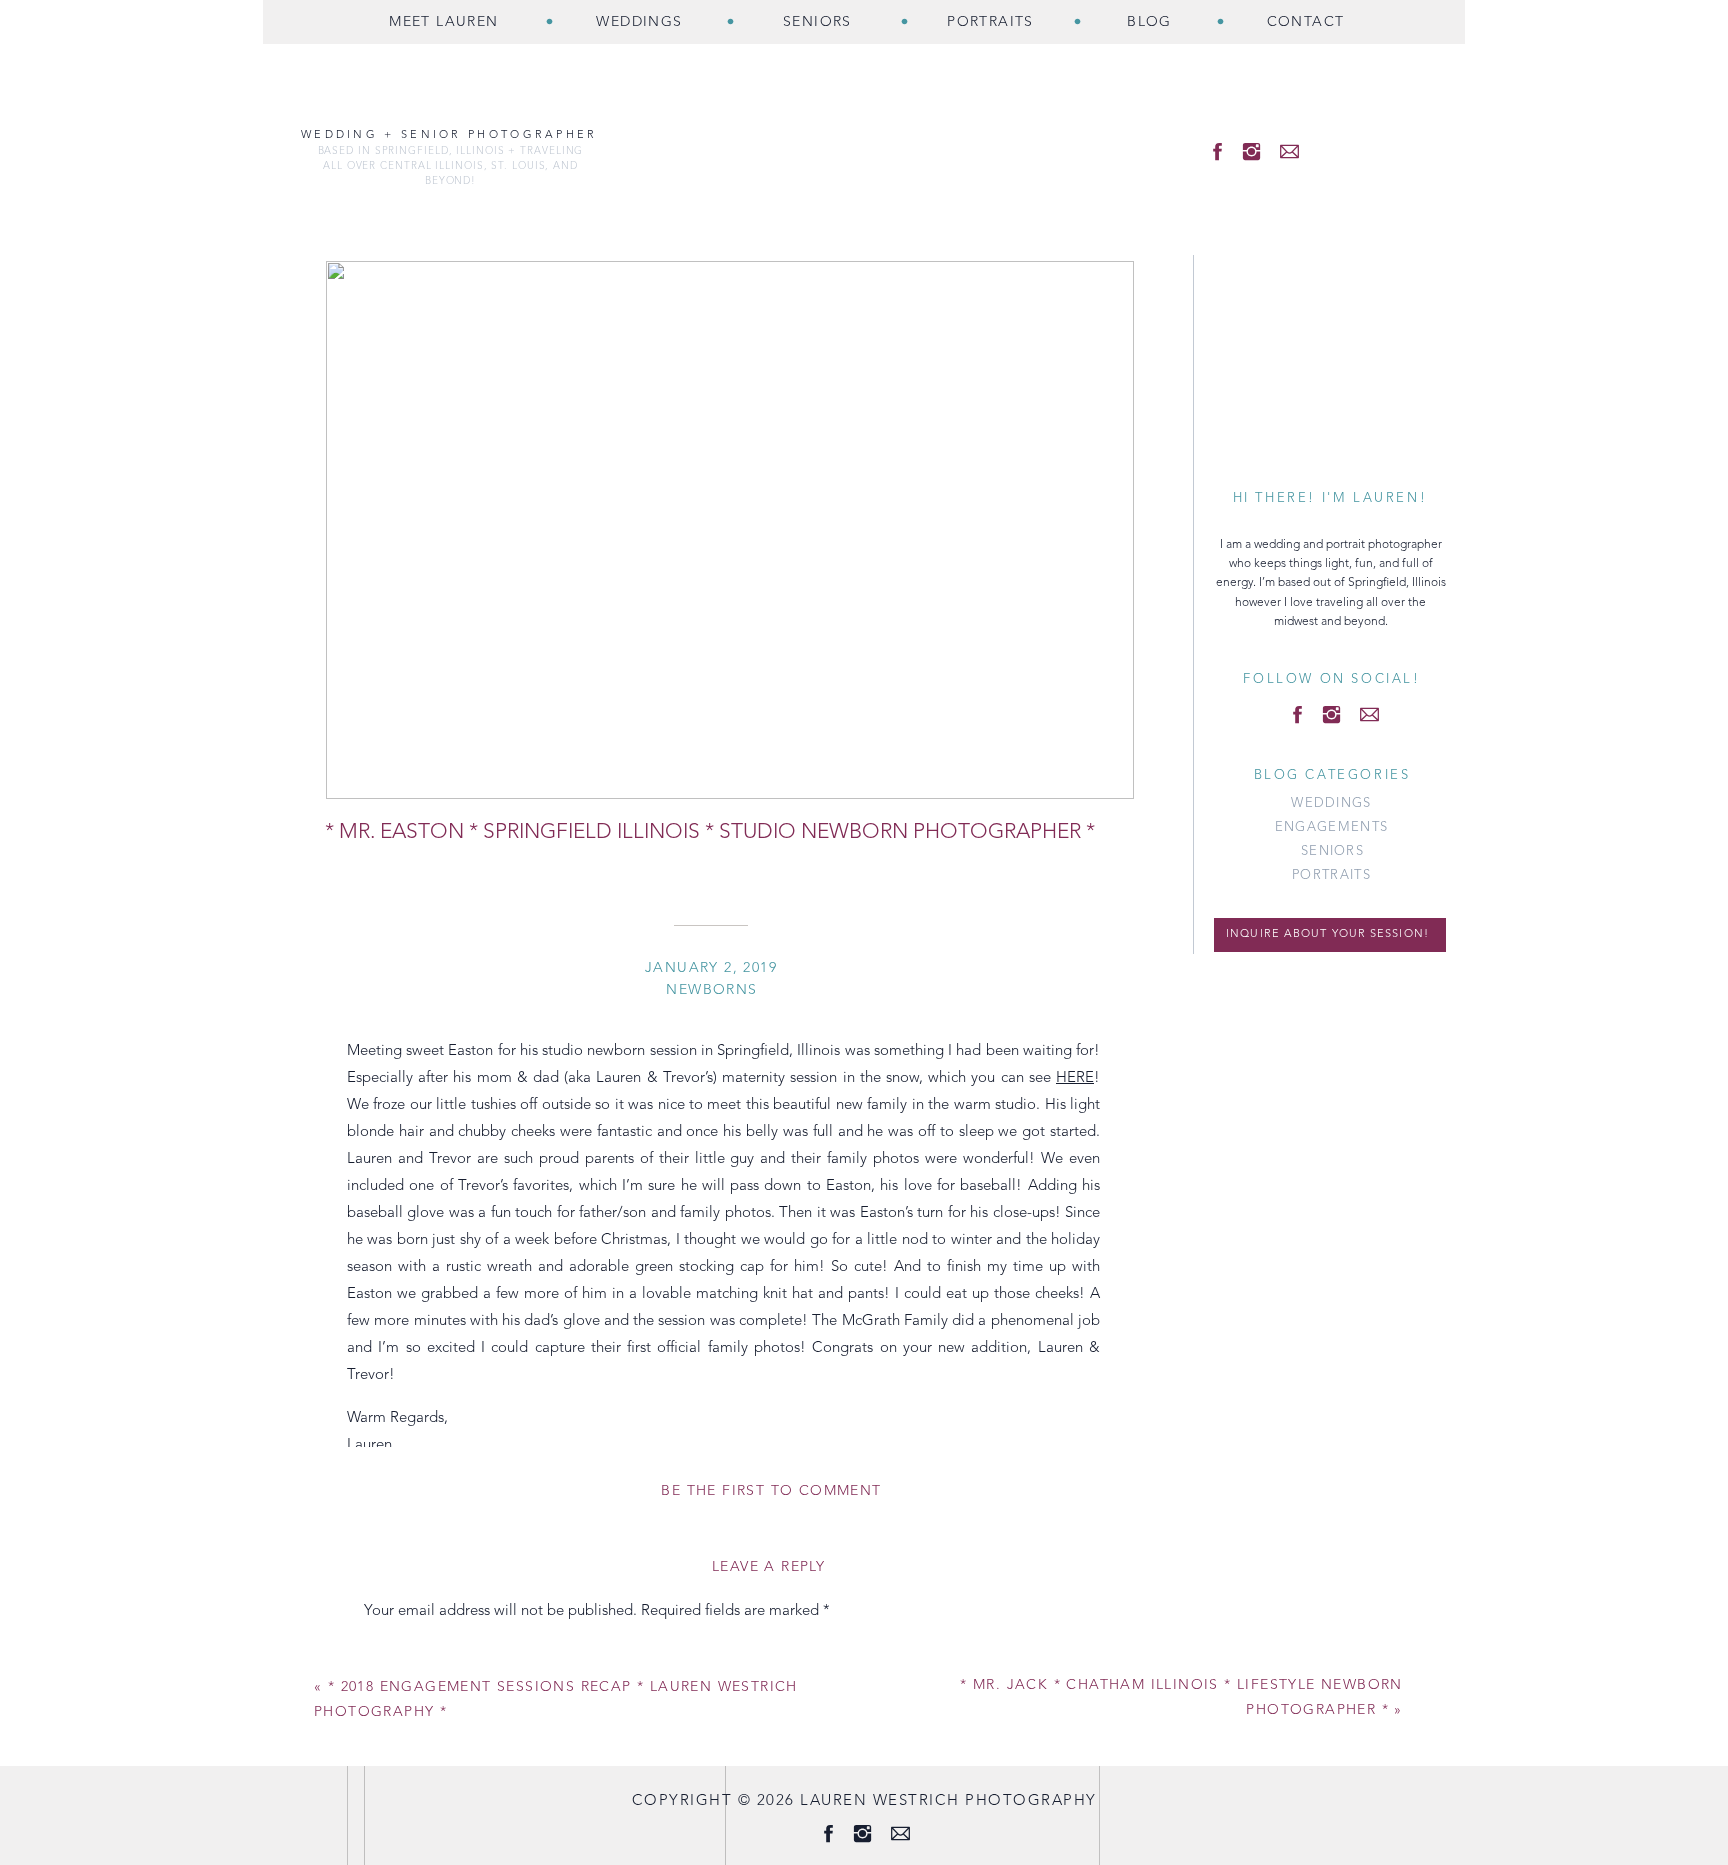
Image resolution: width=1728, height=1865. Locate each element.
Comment (403, 1651)
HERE (1075, 1078)
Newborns (711, 990)
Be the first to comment (771, 1491)
